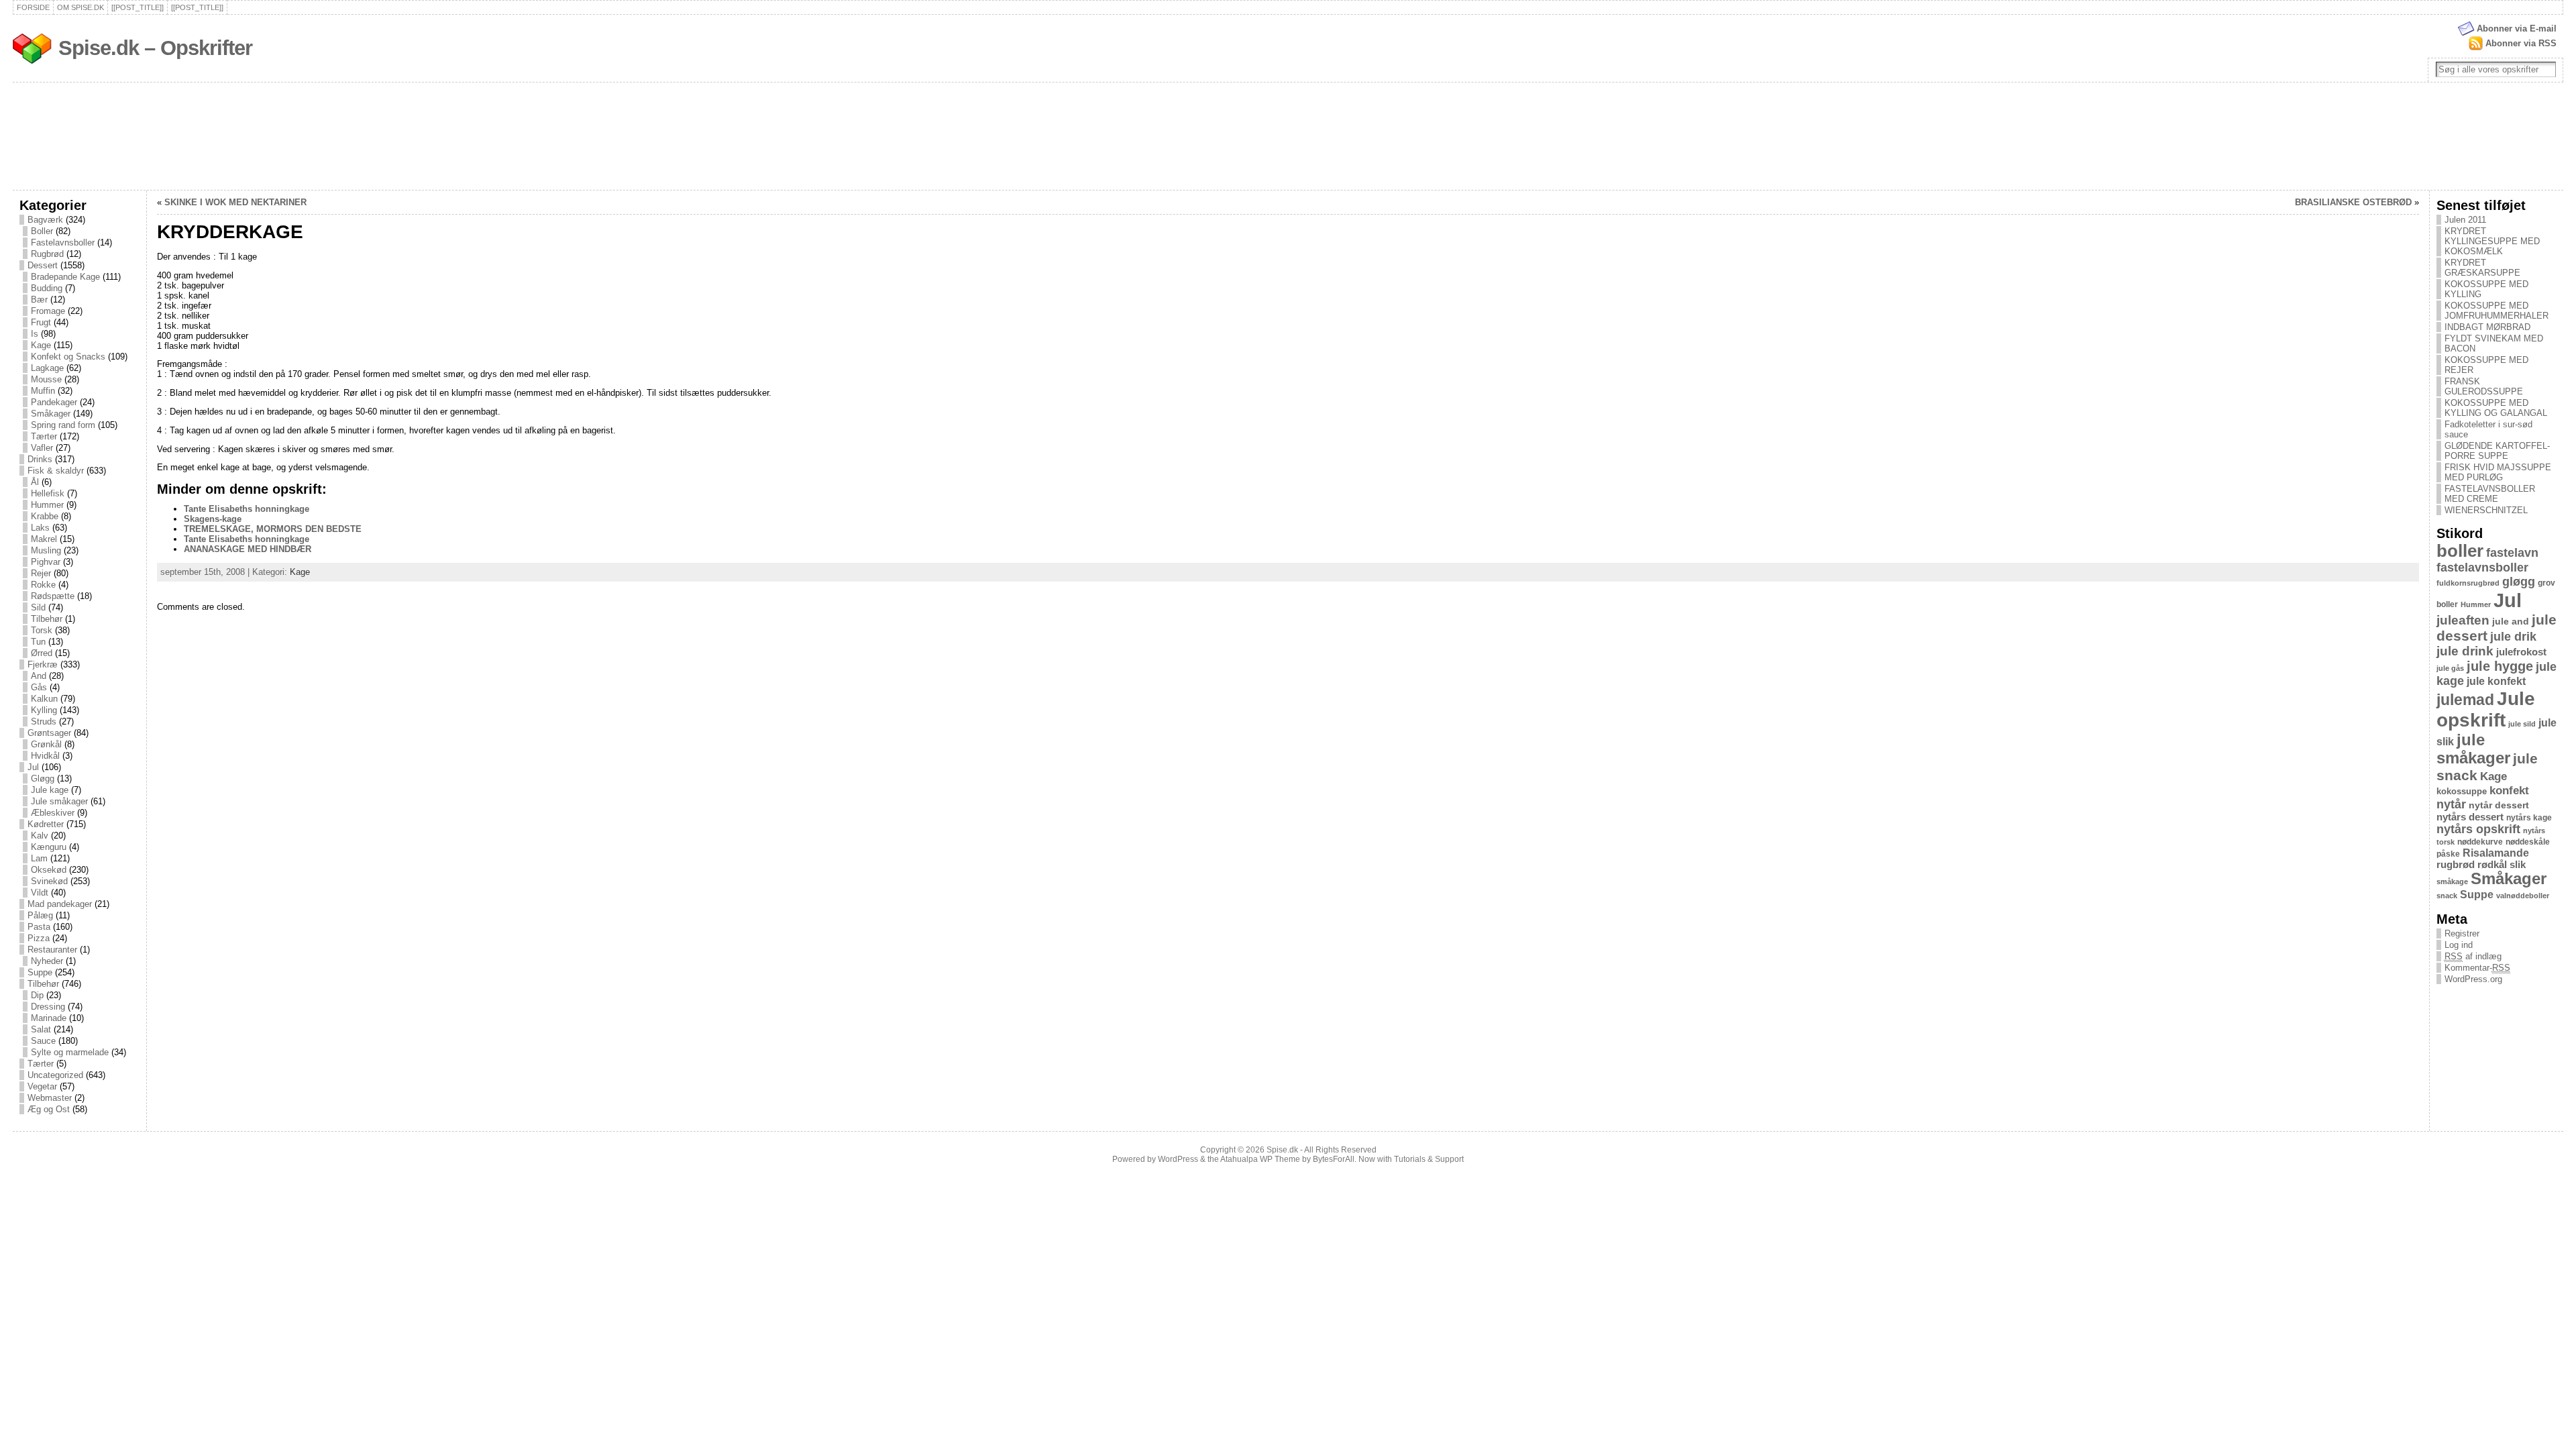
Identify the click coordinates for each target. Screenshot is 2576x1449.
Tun (38, 642)
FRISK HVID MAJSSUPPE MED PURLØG (2498, 472)
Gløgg (43, 779)
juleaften (2463, 620)
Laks (40, 528)
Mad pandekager (60, 904)
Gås (39, 687)
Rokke (43, 585)
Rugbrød (47, 254)
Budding (47, 288)
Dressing (48, 1007)
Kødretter (46, 824)
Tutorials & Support (1429, 1159)
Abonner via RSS (2521, 43)
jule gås (2450, 668)
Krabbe (45, 516)
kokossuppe (2462, 791)
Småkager (51, 414)
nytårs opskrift (2478, 829)
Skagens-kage (213, 519)
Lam (39, 858)
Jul (33, 767)
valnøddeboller (2523, 896)
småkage (2452, 881)
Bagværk (45, 220)
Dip (37, 995)
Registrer (2462, 933)
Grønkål (46, 744)
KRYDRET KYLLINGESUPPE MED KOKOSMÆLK (2492, 241)
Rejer (41, 573)
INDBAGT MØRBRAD (2487, 327)
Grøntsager (49, 733)
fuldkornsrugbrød (2468, 583)
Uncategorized (55, 1075)
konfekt (2509, 791)
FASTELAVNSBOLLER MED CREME (2490, 494)
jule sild (2522, 724)
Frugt (41, 322)
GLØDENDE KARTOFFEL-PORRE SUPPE (2497, 451)
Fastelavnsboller (63, 243)
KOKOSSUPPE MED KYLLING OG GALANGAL (2496, 408)
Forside (33, 7)
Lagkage (47, 368)
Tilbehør (47, 619)
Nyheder (47, 961)
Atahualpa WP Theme (1260, 1159)
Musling (46, 550)
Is (35, 334)
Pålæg (40, 915)
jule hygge (2500, 666)
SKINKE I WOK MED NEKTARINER (235, 202)
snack (2447, 896)
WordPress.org (2473, 979)
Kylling (44, 710)
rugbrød (2456, 865)
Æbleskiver (53, 813)
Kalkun (44, 699)
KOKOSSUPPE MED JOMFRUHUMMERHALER (2497, 311)
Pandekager (54, 402)
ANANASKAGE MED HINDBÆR (248, 549)
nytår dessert (2499, 805)
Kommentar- (2477, 968)
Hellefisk (48, 493)
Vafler (42, 448)
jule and (2511, 621)
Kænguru (49, 847)
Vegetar (42, 1086)
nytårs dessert (2470, 817)
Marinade (49, 1018)
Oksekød (49, 870)
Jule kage (50, 790)
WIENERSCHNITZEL (2486, 510)
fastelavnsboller (2482, 568)
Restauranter (52, 950)
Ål (35, 482)
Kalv (40, 836)
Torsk (42, 630)
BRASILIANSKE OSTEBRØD (2353, 202)
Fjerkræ (43, 664)
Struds (44, 721)
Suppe (40, 972)
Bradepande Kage (65, 277)
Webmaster (50, 1098)
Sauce (43, 1041)
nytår (2451, 804)
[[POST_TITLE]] (138, 7)
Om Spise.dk (80, 7)
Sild (38, 607)
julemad (2465, 700)
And (39, 676)
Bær (39, 300)
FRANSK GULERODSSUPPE (2484, 386)
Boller (42, 231)
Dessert (43, 265)
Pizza (39, 938)
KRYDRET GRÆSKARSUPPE (2482, 268)
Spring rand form (63, 425)
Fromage (48, 311)
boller (2460, 551)
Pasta (39, 927)
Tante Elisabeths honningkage (247, 509)
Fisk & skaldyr (56, 471)
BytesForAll (1334, 1159)
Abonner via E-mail (2517, 29)
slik (2518, 865)
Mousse (46, 379)
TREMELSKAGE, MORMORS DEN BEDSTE (273, 529)
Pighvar (46, 562)
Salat (41, 1029)
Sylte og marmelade (70, 1052)
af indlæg (2473, 956)
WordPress (1178, 1159)
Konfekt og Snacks (68, 357)
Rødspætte (53, 596)
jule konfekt (2496, 681)
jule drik (2513, 637)
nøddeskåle (2528, 842)
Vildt (40, 893)
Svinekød (49, 881)
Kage (41, 345)
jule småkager (2473, 749)
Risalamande (2496, 853)
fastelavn (2512, 553)
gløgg (2519, 582)
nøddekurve (2480, 842)
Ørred (42, 653)
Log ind (2459, 945)
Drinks (40, 459)
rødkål (2492, 865)
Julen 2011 (2465, 220)
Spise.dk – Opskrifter (155, 48)
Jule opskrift (2486, 709)
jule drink (2465, 651)
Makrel (44, 539)
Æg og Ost (49, 1109)
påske (2448, 854)
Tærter (44, 436)
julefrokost (2521, 652)
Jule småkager (59, 801)
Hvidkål (45, 756)
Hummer (47, 505)
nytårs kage (2529, 818)
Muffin (43, 391)
